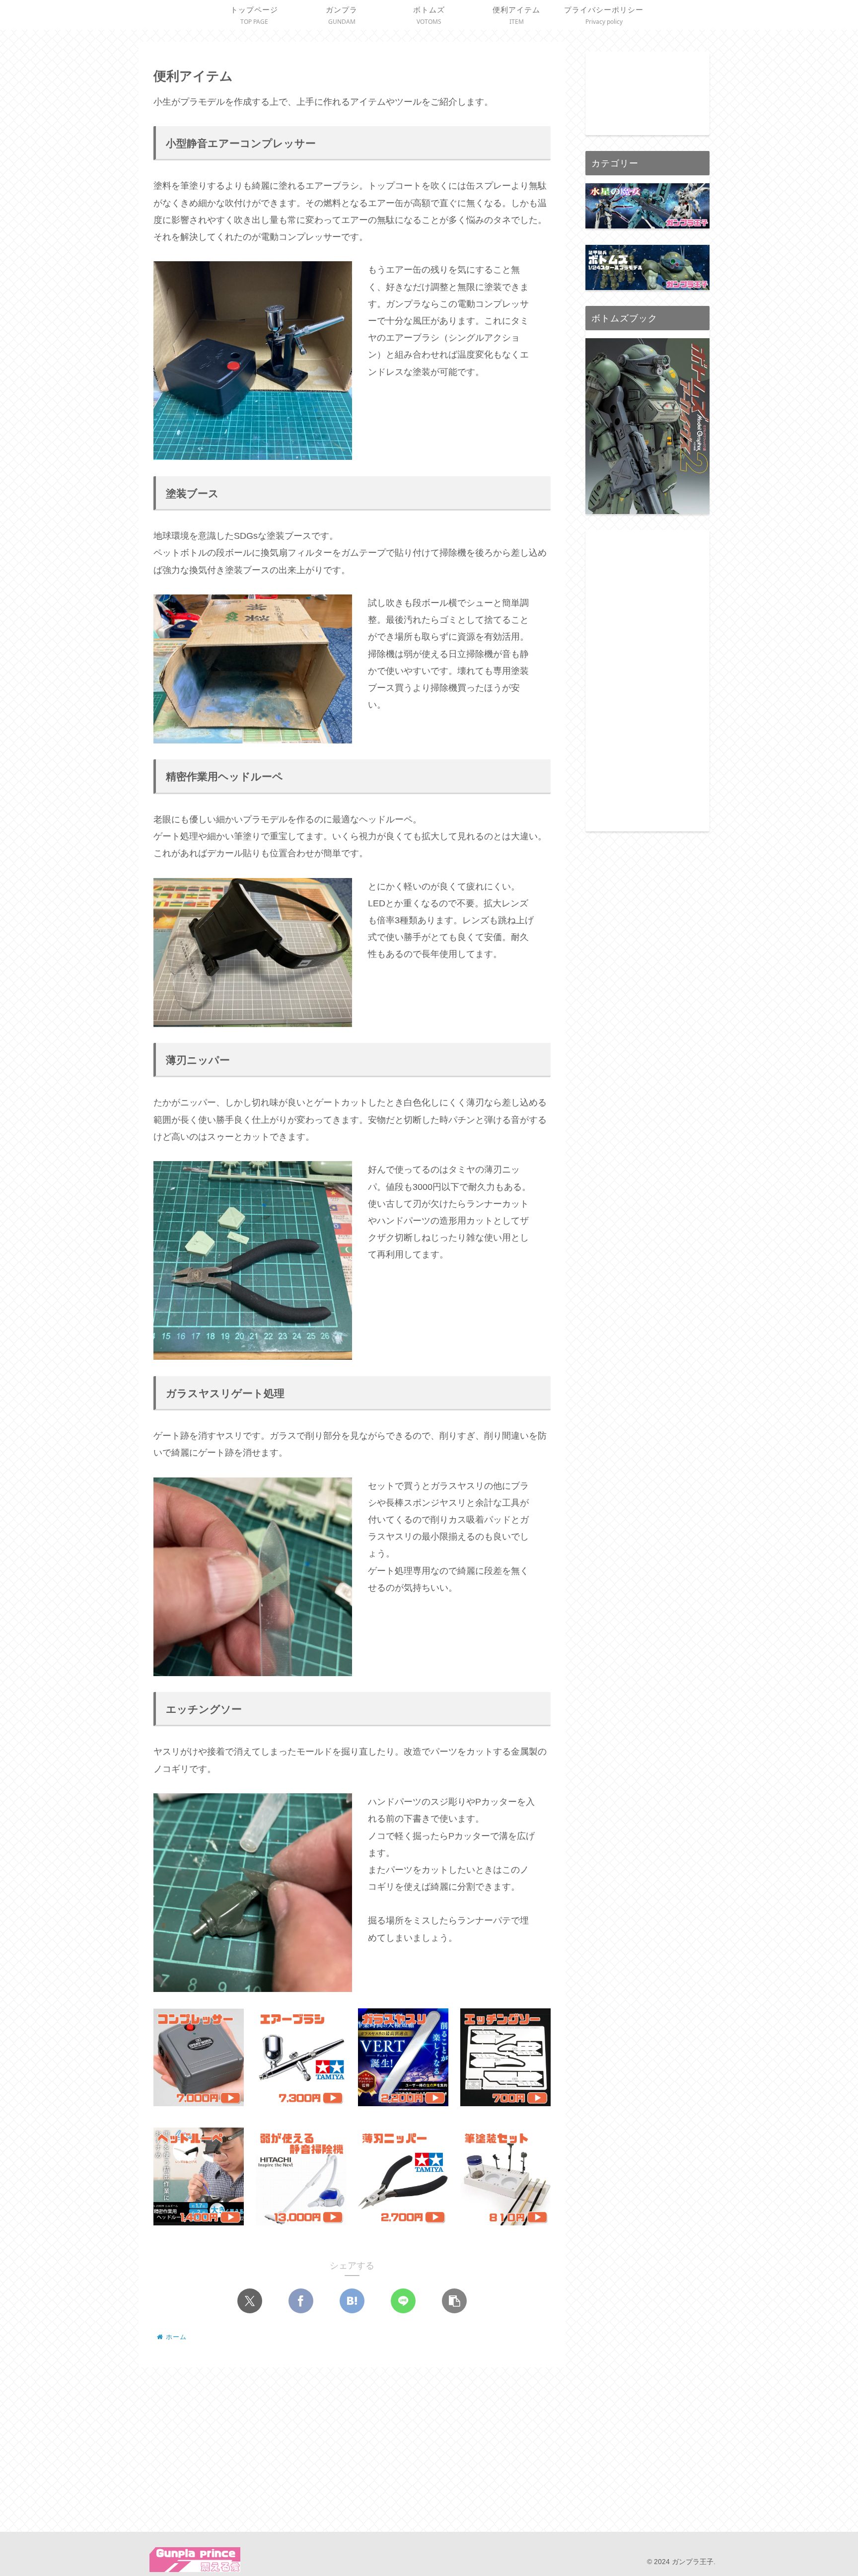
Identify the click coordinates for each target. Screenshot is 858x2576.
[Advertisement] (647, 679)
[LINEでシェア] (403, 2301)
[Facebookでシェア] (301, 2301)
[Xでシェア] (250, 2301)
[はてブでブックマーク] (352, 2301)
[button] (454, 2301)
